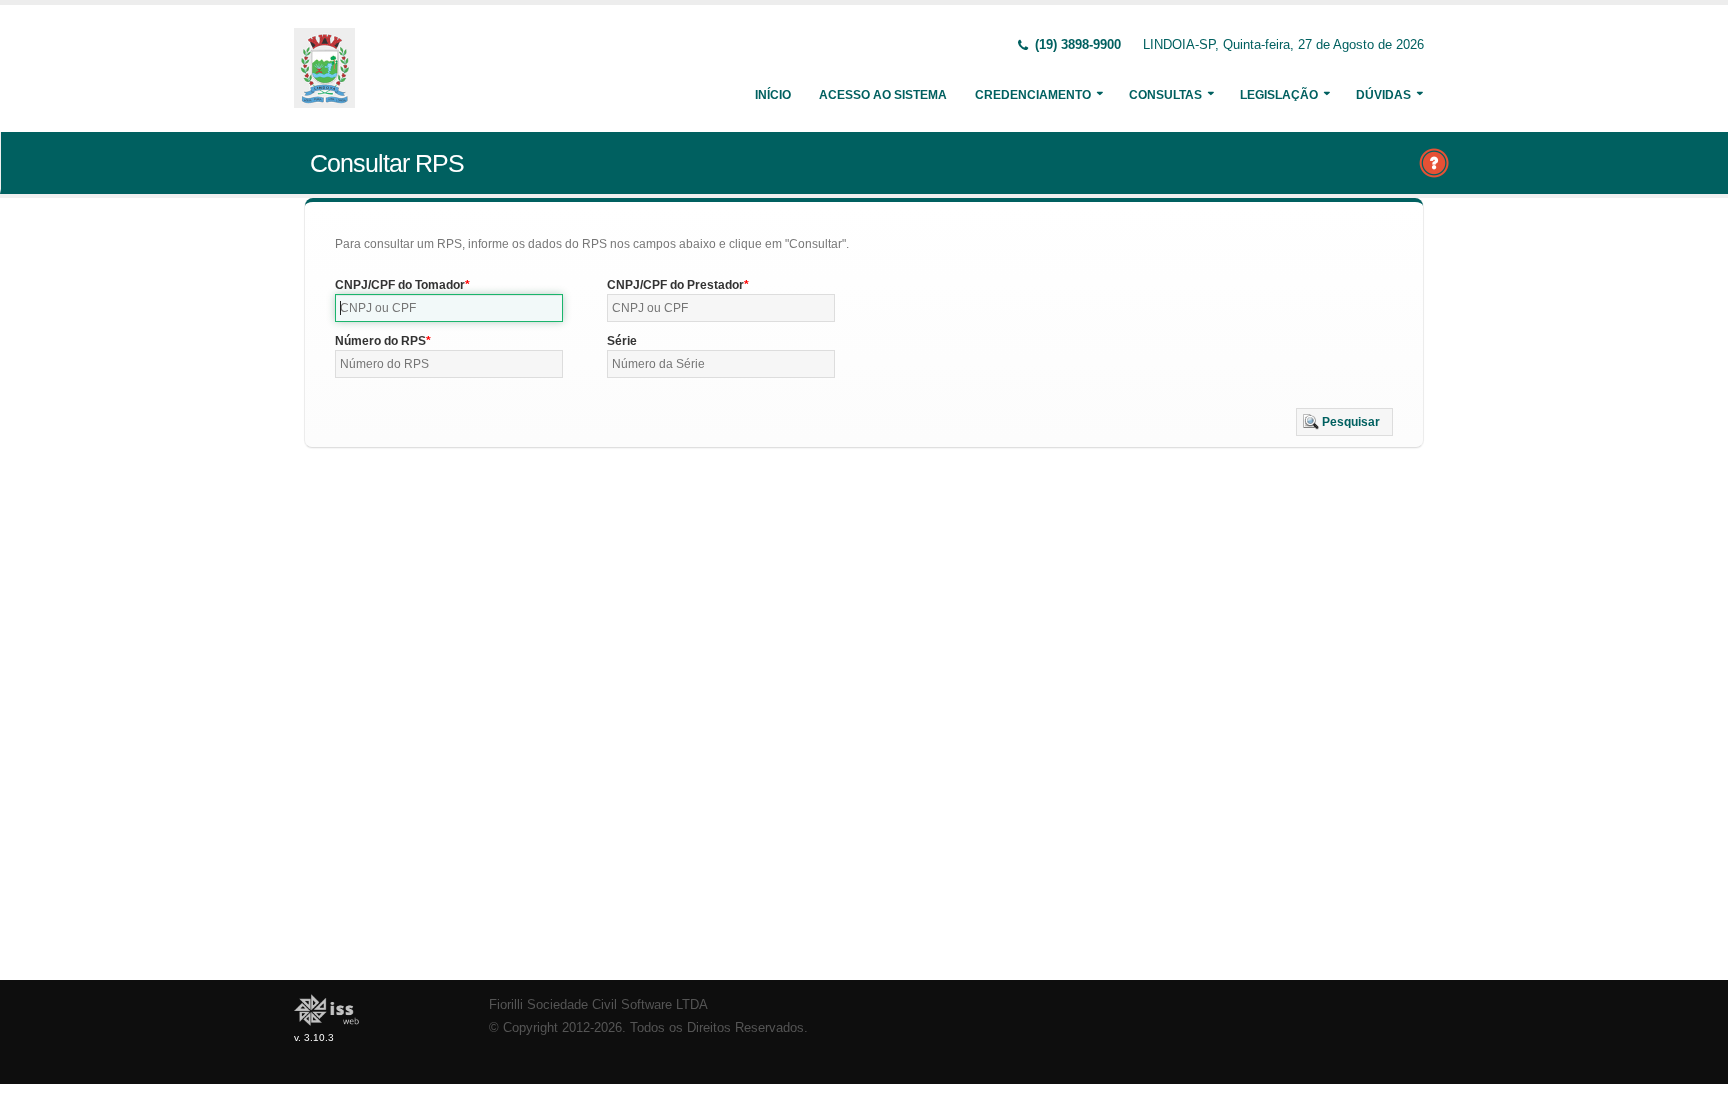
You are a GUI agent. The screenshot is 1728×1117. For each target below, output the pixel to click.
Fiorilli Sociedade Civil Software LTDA (598, 1005)
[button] (1344, 422)
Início (773, 95)
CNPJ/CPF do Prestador (675, 285)
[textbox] (449, 308)
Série (622, 341)
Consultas (1165, 95)
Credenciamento (1033, 95)
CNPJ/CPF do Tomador (400, 285)
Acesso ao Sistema (883, 95)
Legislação (1279, 95)
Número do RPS (380, 341)
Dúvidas (1383, 95)
